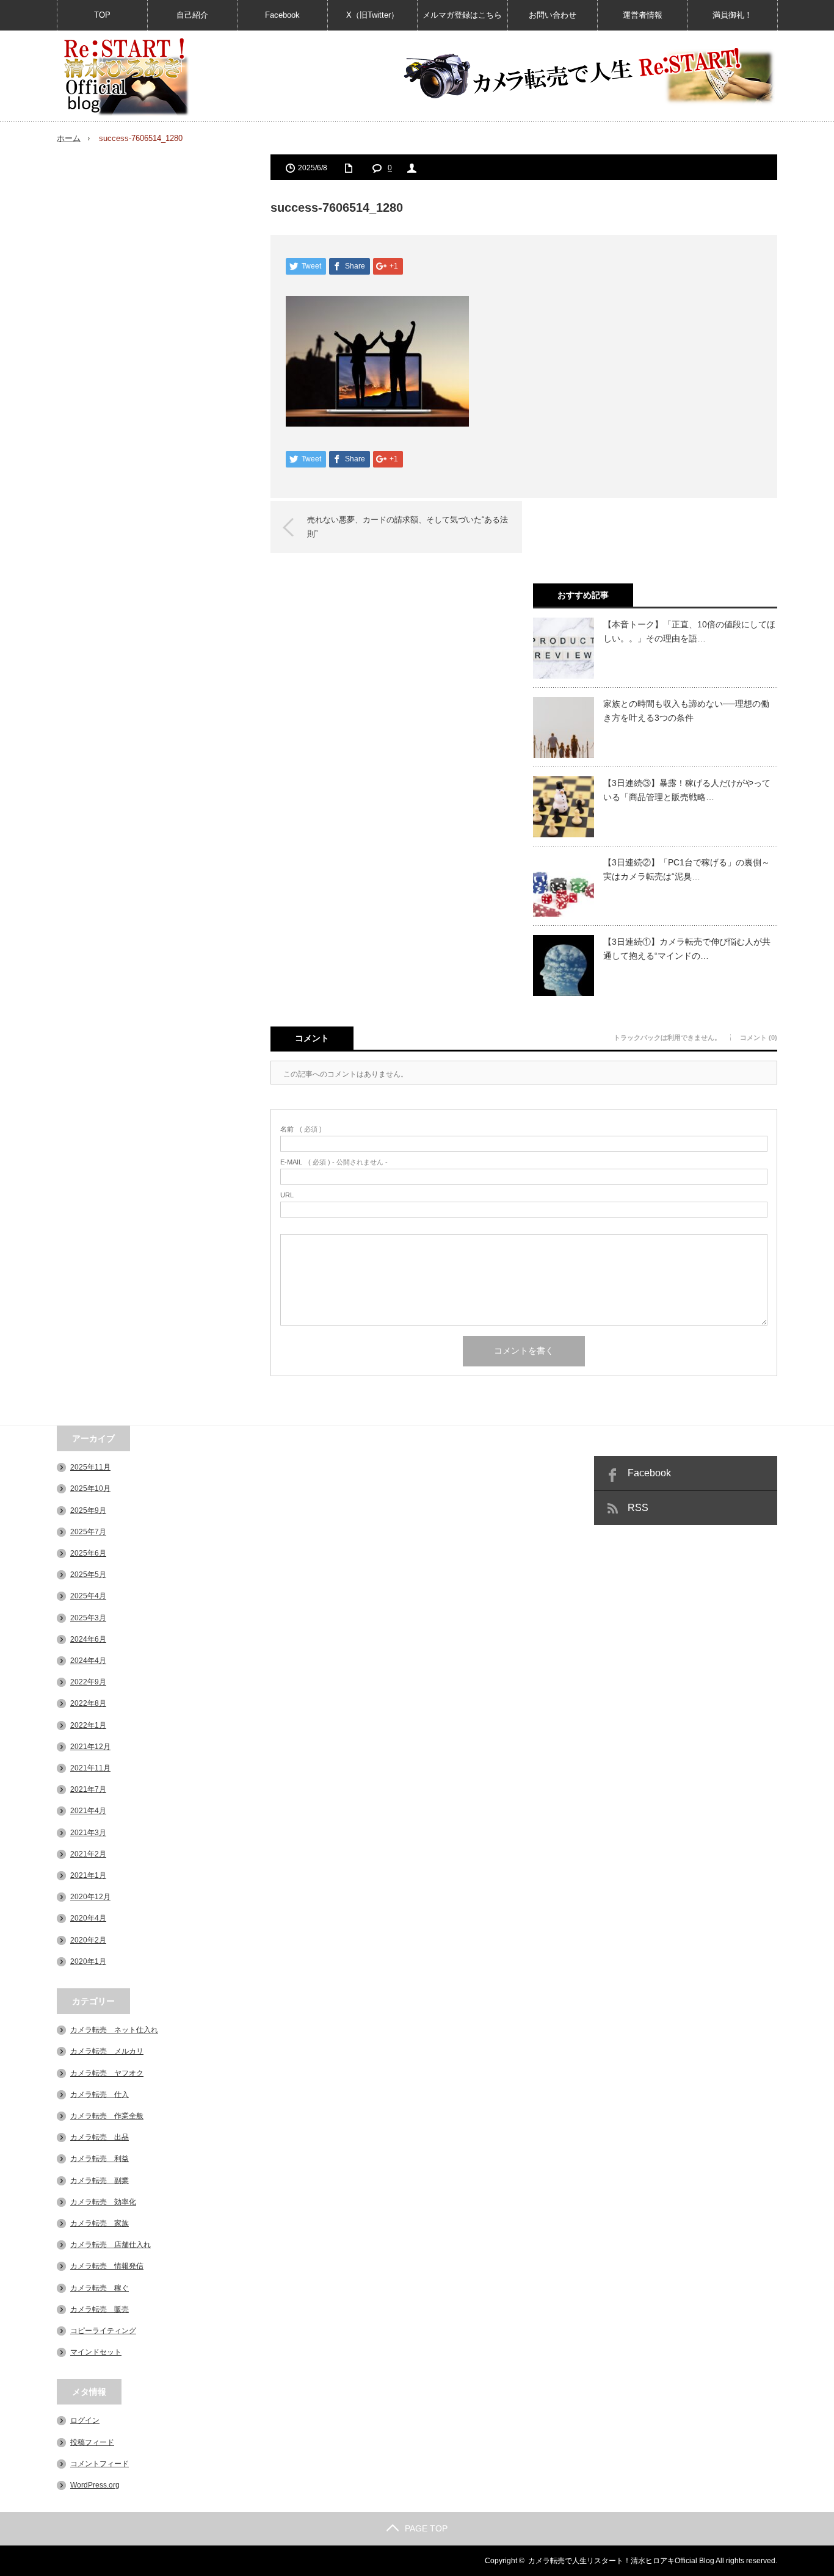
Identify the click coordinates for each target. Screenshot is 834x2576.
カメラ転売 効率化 (103, 2202)
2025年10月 (90, 1488)
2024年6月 (88, 1639)
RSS (638, 1508)
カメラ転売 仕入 (100, 2094)
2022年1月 (88, 1725)
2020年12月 (90, 1897)
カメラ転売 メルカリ (107, 2051)
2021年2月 (88, 1854)
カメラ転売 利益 (100, 2159)
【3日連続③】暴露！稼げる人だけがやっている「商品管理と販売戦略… (687, 790)
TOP (102, 15)
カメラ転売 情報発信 (107, 2266)
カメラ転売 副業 (100, 2181)
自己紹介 (192, 15)
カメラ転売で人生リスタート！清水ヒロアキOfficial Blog (621, 2561)
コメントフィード (100, 2464)
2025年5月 (88, 1575)
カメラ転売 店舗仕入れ (111, 2245)
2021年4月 (88, 1811)
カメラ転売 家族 (100, 2223)
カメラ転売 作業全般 (107, 2116)
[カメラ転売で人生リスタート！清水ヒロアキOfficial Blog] (126, 77)
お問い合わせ (553, 15)
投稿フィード (92, 2442)
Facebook (282, 15)
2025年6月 (88, 1553)
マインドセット (96, 2352)
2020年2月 (88, 1940)
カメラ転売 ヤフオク (107, 2073)
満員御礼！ (732, 15)
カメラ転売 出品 (100, 2137)
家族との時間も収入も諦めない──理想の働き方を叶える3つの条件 (686, 710)
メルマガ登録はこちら (462, 15)
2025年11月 (90, 1467)
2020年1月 (88, 1961)
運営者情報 (643, 15)
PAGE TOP (426, 2528)
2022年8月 (88, 1703)
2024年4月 (88, 1661)
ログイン (85, 2420)
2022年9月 (88, 1682)
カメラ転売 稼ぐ (100, 2288)
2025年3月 (88, 1618)
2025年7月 (88, 1532)
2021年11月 (90, 1768)
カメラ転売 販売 (100, 2309)
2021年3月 (88, 1833)
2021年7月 (88, 1789)
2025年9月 (88, 1510)
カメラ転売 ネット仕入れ (114, 2030)
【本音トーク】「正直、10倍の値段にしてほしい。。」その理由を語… (689, 631)
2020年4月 (88, 1918)
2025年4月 (88, 1596)
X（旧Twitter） (372, 15)
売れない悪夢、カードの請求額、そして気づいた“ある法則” (408, 526)
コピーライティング (103, 2331)
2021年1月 (88, 1875)
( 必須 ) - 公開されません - (334, 1162)
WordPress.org (95, 2485)
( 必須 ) (301, 1129)
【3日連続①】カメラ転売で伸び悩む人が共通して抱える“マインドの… (687, 948)
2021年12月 (90, 1747)
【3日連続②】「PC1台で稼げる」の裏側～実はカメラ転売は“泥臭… (687, 869)
